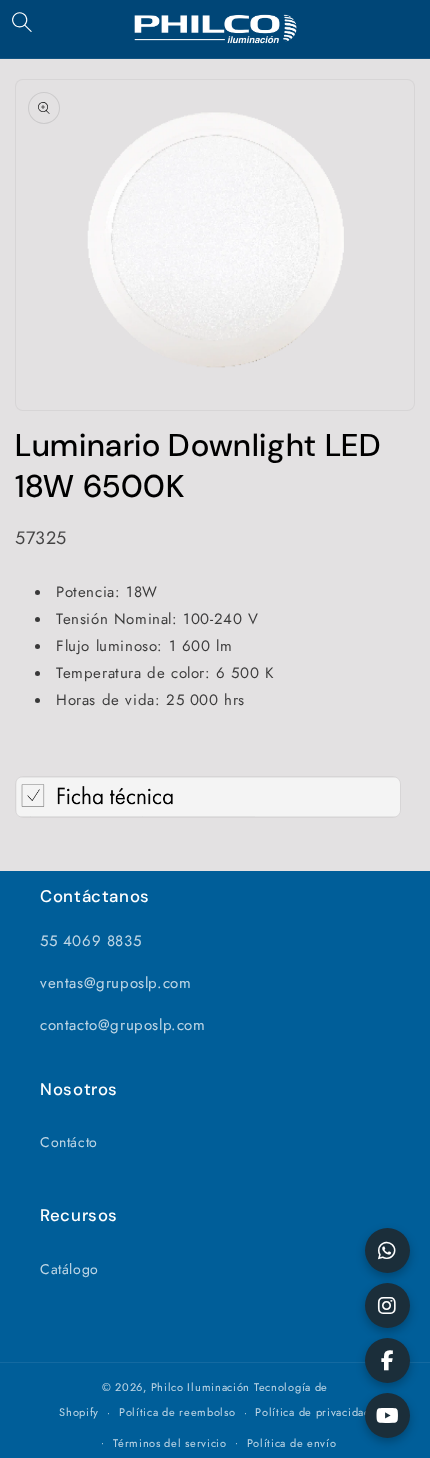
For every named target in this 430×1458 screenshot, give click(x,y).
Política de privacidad (312, 1412)
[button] (22, 22)
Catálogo (69, 1269)
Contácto (69, 1142)
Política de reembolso (177, 1412)
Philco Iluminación (201, 1387)
